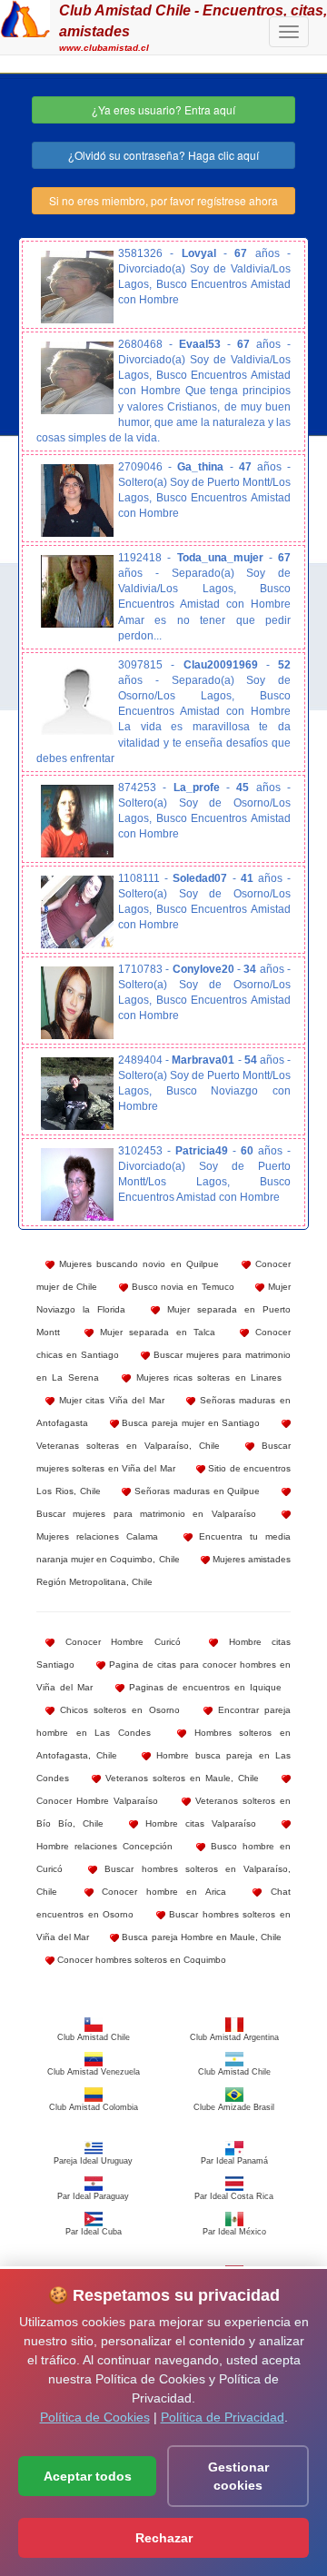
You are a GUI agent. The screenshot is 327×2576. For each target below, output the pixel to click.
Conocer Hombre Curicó (118, 1642)
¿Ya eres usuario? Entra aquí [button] (163, 109)
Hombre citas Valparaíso (197, 1823)
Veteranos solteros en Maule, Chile (180, 1778)
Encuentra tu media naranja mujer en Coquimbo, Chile (163, 1548)
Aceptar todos (88, 2476)
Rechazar (164, 2538)
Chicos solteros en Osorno (117, 1710)
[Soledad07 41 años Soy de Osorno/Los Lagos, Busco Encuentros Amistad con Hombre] (77, 912)
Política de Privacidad (223, 2417)
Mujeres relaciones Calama (97, 1536)
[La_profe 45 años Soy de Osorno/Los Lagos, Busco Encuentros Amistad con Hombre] (77, 821)
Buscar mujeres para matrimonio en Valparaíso (146, 1514)
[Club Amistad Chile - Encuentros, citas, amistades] (25, 16)
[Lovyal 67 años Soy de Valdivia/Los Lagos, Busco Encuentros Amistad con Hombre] (77, 287)
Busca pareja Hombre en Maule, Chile (200, 1937)
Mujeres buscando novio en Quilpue (137, 1264)
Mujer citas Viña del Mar (109, 1400)
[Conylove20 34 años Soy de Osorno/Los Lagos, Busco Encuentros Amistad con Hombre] (77, 1003)
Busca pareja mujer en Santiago (190, 1423)
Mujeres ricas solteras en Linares (206, 1377)
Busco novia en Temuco (181, 1287)
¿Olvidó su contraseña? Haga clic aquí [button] (163, 155)
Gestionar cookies (238, 2476)
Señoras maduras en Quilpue (195, 1491)
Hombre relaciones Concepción (104, 1846)
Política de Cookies (95, 2417)
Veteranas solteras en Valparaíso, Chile (128, 1446)
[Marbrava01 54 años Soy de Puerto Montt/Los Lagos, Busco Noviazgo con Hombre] (77, 1094)
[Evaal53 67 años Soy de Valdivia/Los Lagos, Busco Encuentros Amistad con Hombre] (77, 378)
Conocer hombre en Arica (160, 1892)
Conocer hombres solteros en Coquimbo (140, 1960)
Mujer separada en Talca (154, 1332)
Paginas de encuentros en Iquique (203, 1687)
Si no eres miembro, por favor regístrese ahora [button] (163, 200)
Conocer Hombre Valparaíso (97, 1801)
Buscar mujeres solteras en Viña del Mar (163, 1457)
